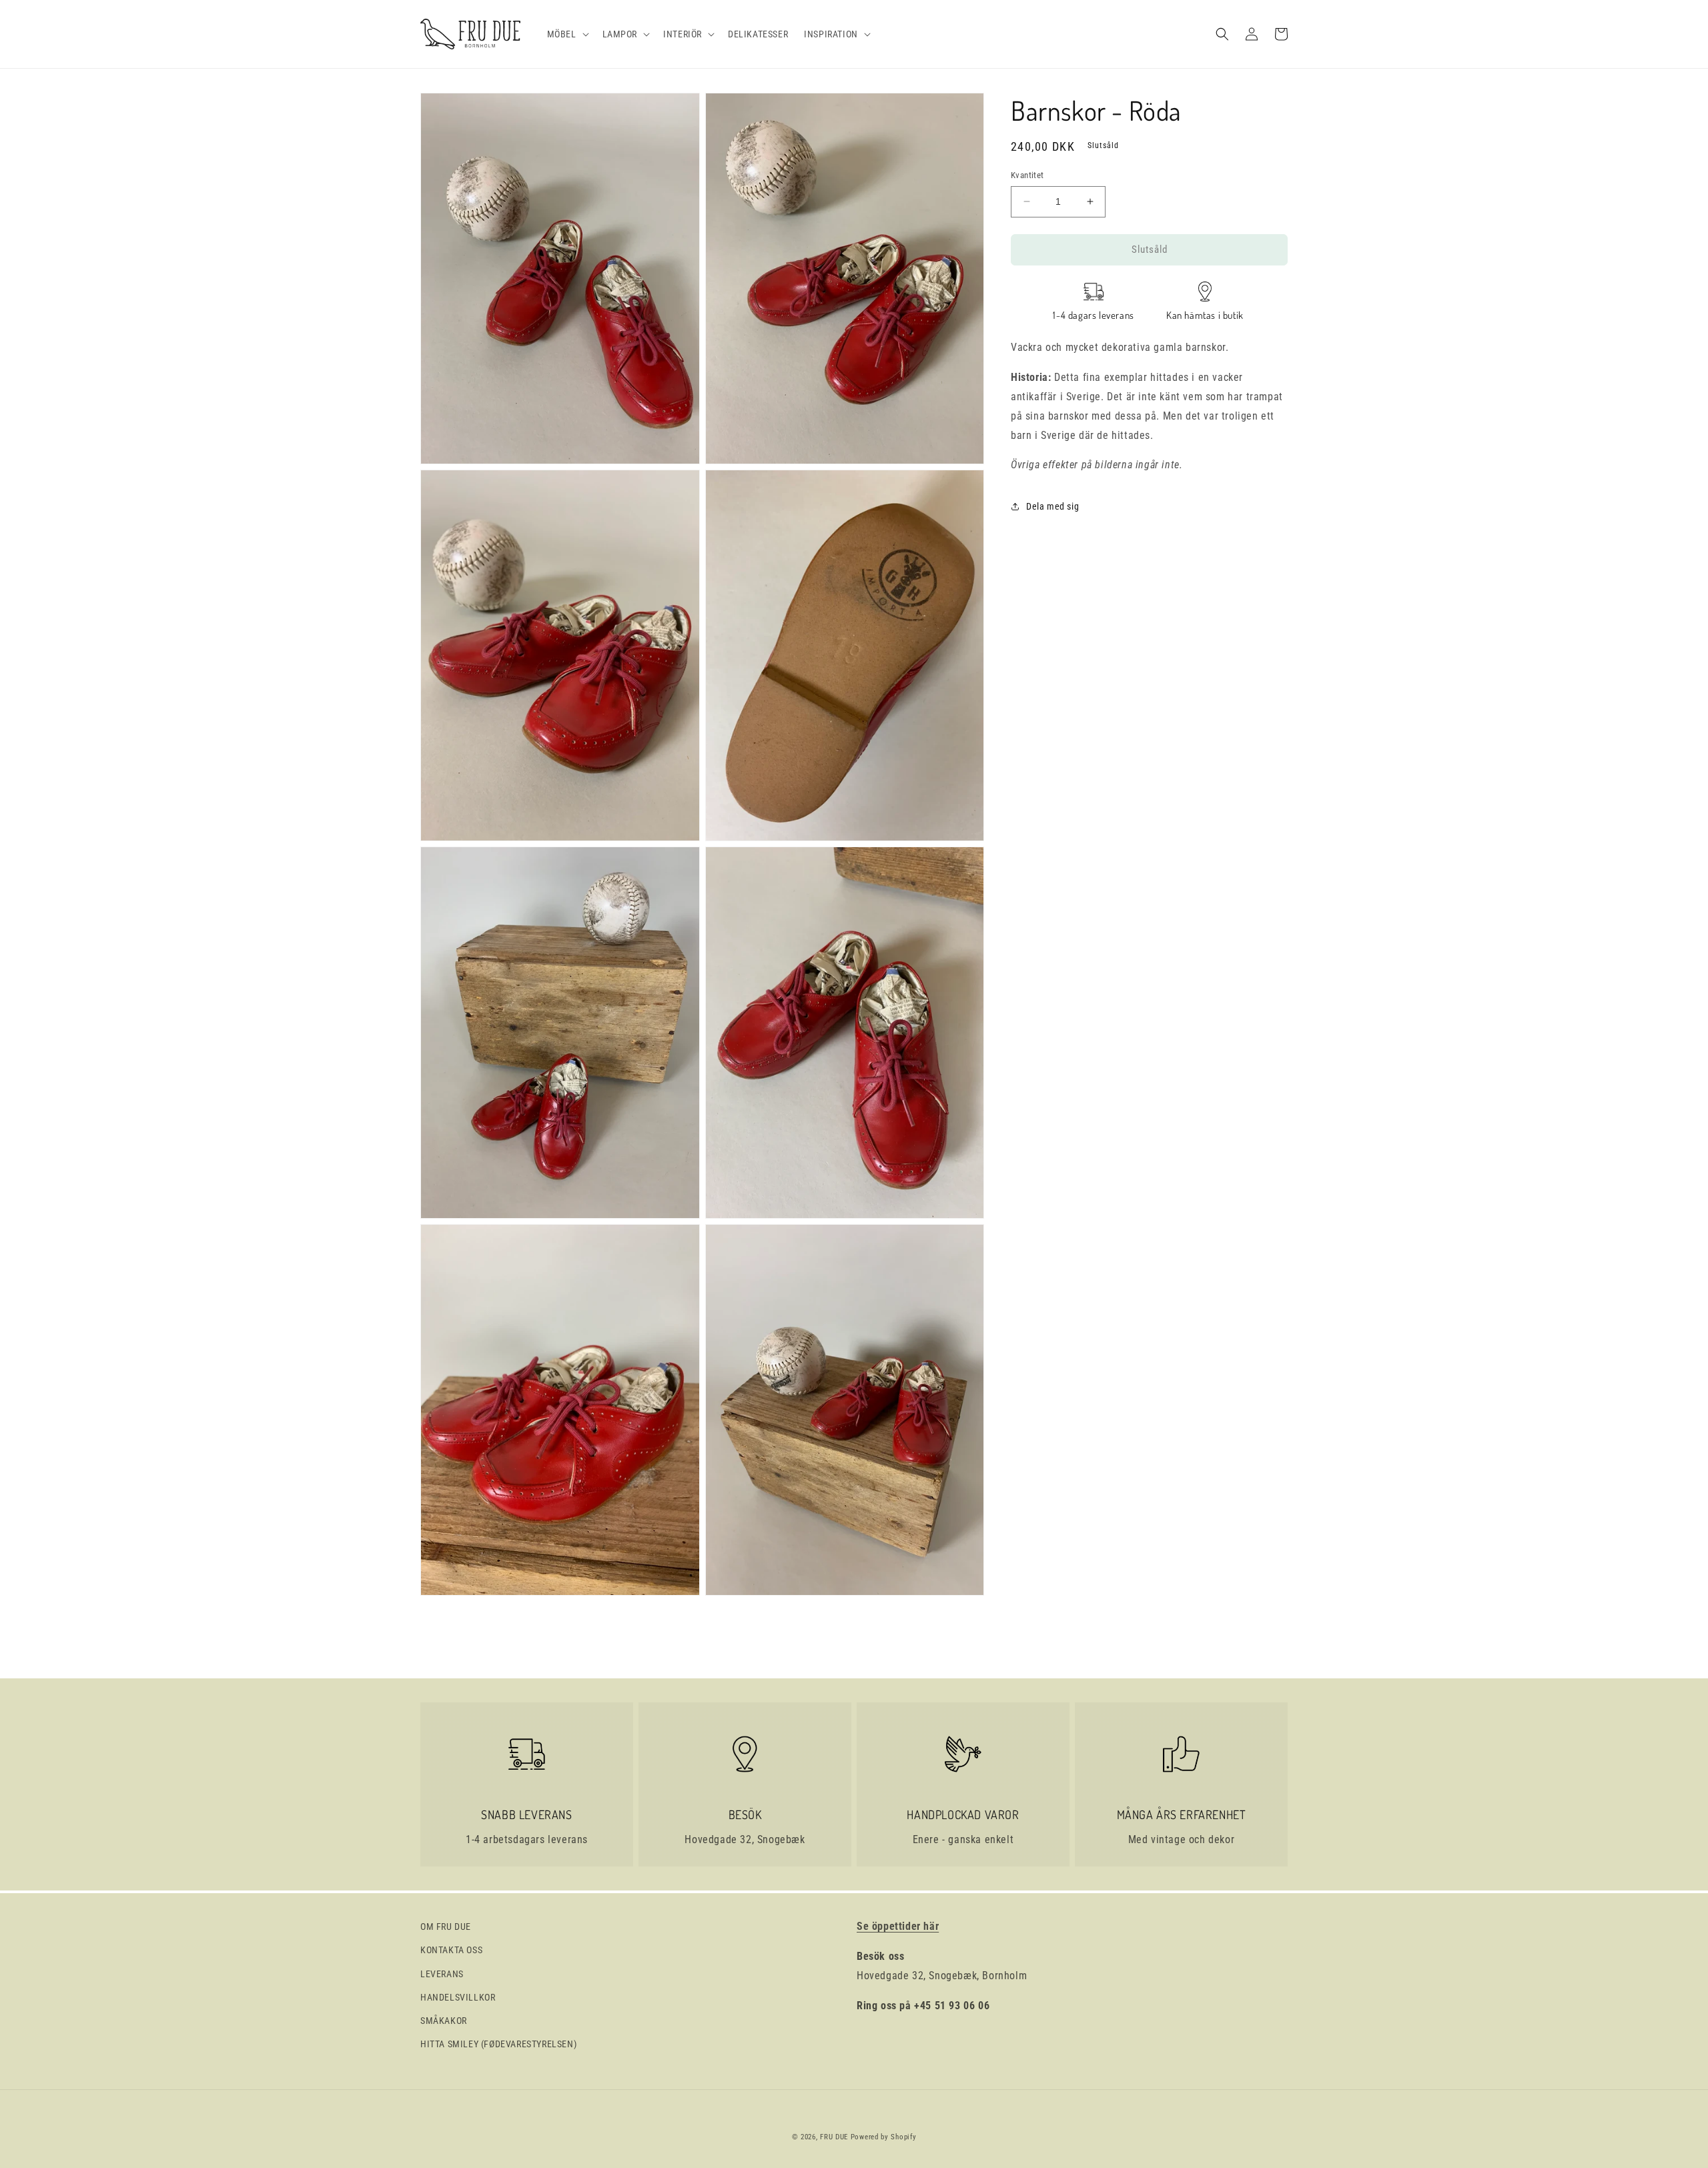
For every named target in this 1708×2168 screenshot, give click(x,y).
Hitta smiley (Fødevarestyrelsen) (498, 2044)
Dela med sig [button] (1052, 506)
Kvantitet (1027, 175)
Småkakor (444, 2021)
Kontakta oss (451, 1950)
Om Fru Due (446, 1927)
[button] (567, 34)
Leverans (442, 1974)
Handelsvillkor (458, 1997)
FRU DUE (834, 2137)
